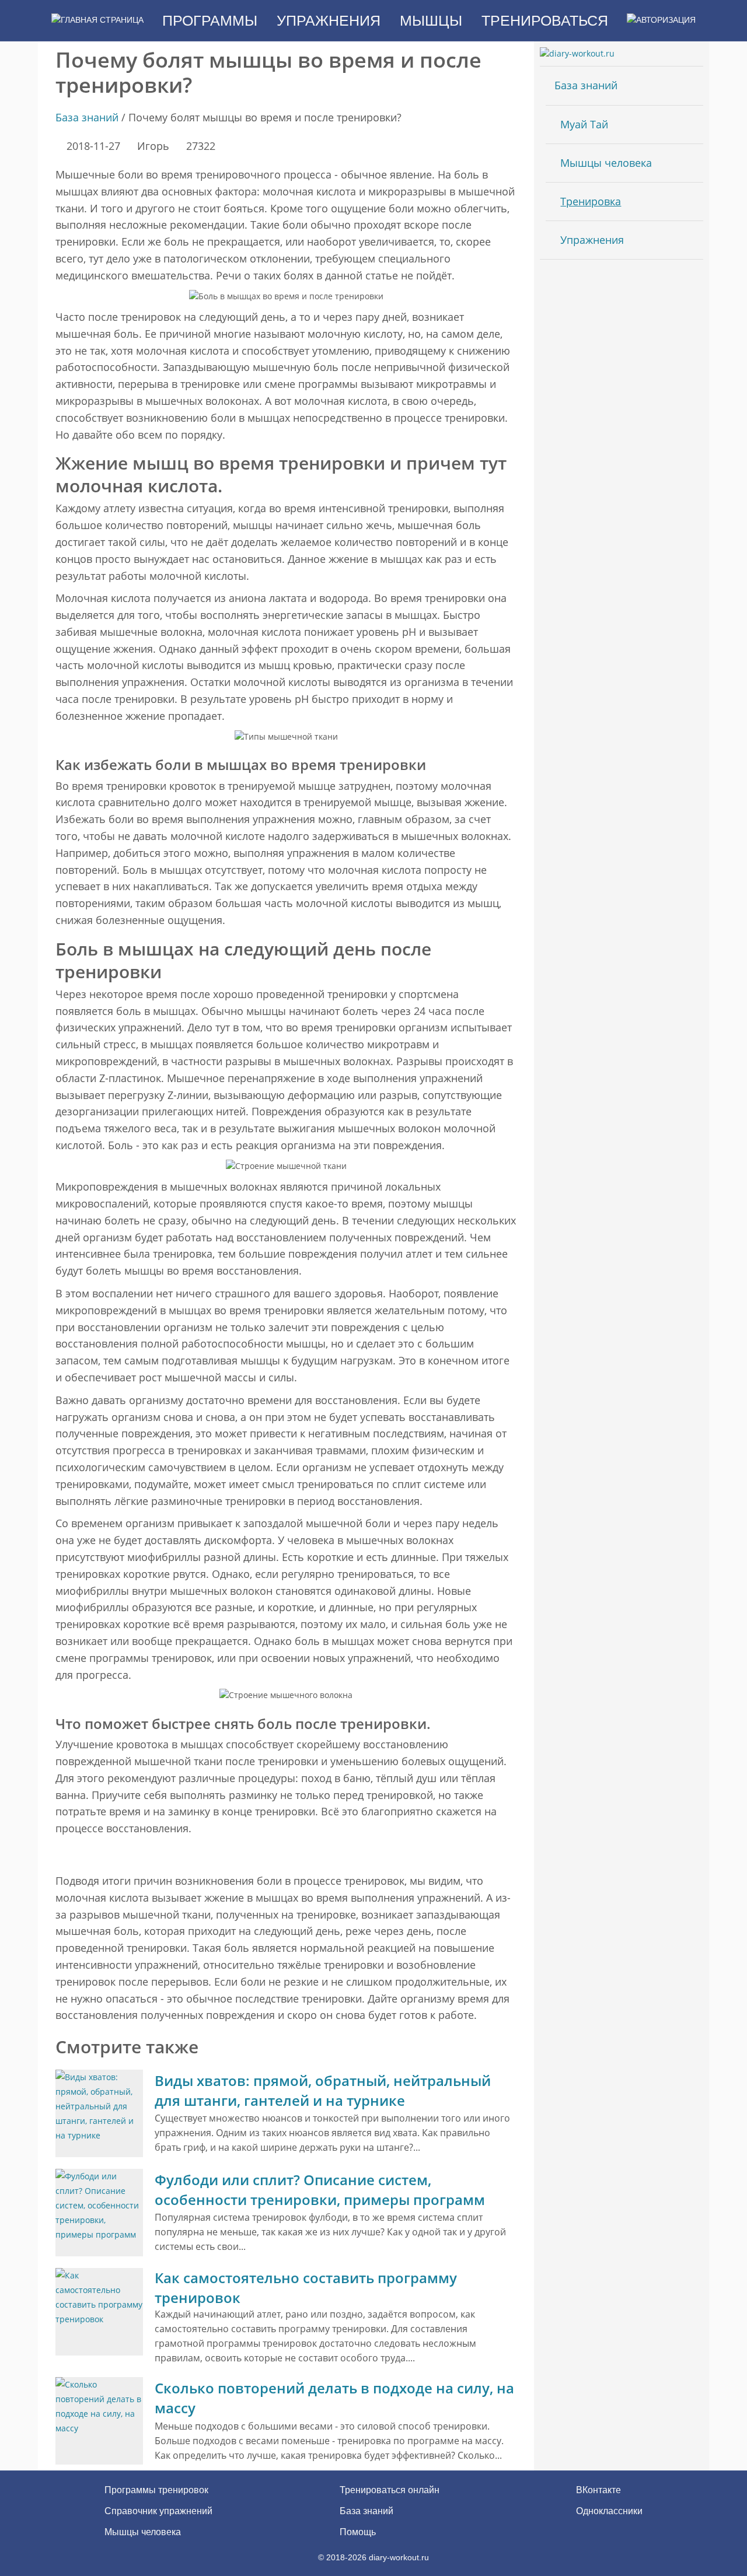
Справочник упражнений (158, 2511)
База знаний (87, 117)
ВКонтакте (597, 2490)
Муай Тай (584, 124)
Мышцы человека (606, 163)
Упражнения (592, 240)
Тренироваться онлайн (390, 2490)
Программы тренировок (156, 2490)
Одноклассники (608, 2511)
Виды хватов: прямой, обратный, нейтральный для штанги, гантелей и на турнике (323, 2090)
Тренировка (591, 201)
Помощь (358, 2532)
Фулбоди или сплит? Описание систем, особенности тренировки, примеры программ (320, 2190)
